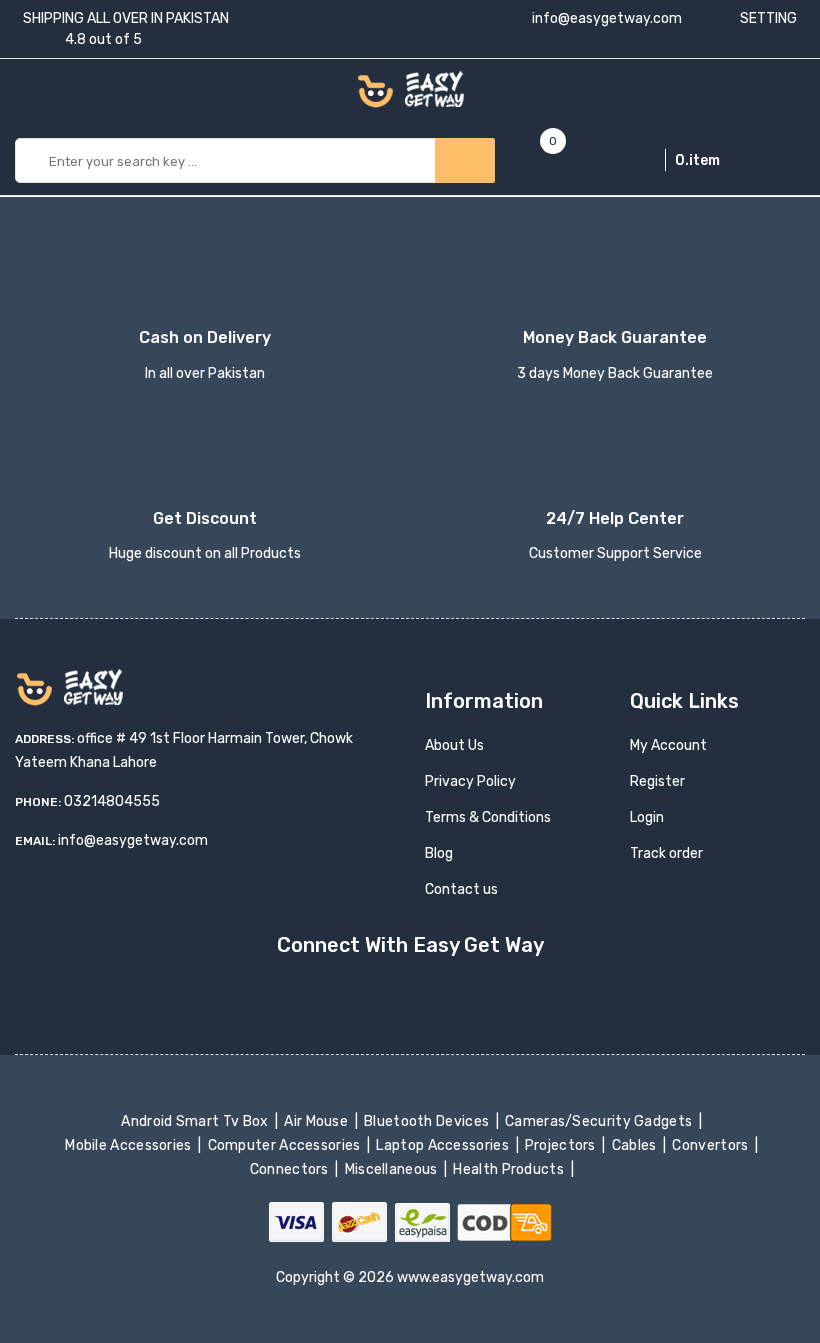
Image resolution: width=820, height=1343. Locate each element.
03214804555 (112, 801)
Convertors (712, 1145)
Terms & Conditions (488, 817)
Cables (635, 1145)
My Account (668, 745)
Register (657, 781)
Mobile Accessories (130, 1145)
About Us (454, 745)
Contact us (461, 889)
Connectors (290, 1169)
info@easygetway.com (605, 18)
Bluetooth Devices (428, 1121)
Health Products (510, 1169)
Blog (439, 853)
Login (647, 817)
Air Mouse (318, 1121)
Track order (666, 853)
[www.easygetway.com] (410, 88)
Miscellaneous (392, 1169)
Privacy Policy (470, 781)
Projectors (562, 1145)
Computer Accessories (285, 1145)
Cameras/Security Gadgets (600, 1121)
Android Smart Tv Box (196, 1121)
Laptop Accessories (444, 1145)
